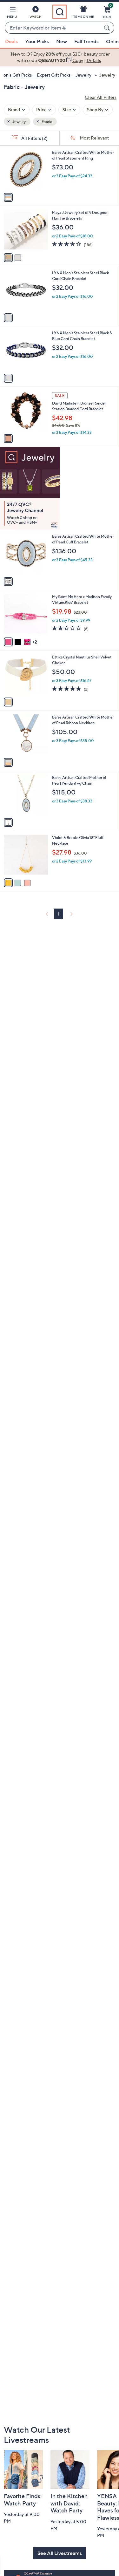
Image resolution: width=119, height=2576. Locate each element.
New (62, 41)
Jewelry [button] (19, 122)
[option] (60, 57)
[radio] (8, 197)
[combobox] (53, 28)
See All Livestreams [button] (60, 2553)
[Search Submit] (108, 28)
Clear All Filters (101, 97)
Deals (11, 41)
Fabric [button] (46, 122)
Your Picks (37, 41)
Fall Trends (86, 41)
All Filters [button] (34, 138)
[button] (12, 13)
